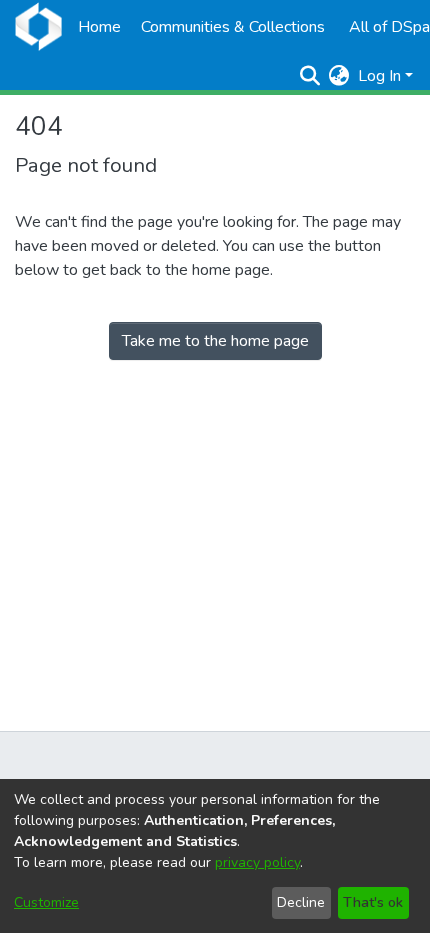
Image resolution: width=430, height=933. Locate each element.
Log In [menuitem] (379, 76)
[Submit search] (310, 76)
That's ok (373, 902)
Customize (46, 902)
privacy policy (257, 862)
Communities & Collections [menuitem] (233, 27)
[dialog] (215, 856)
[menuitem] (339, 76)
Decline (301, 902)
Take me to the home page (215, 341)
